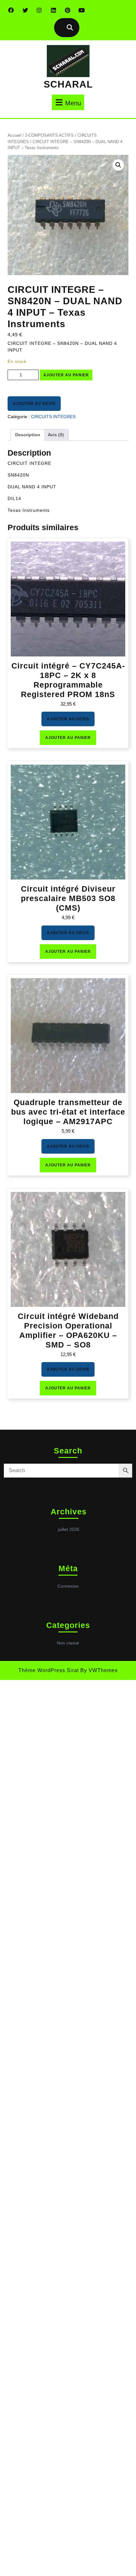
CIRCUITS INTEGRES (53, 417)
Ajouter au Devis (34, 404)
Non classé (68, 1643)
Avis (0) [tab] (56, 435)
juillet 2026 (69, 1529)
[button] (118, 165)
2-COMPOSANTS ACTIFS (49, 135)
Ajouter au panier (66, 375)
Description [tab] (28, 435)
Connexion (68, 1586)
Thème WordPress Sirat (49, 1670)
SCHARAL (68, 84)
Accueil (14, 135)
